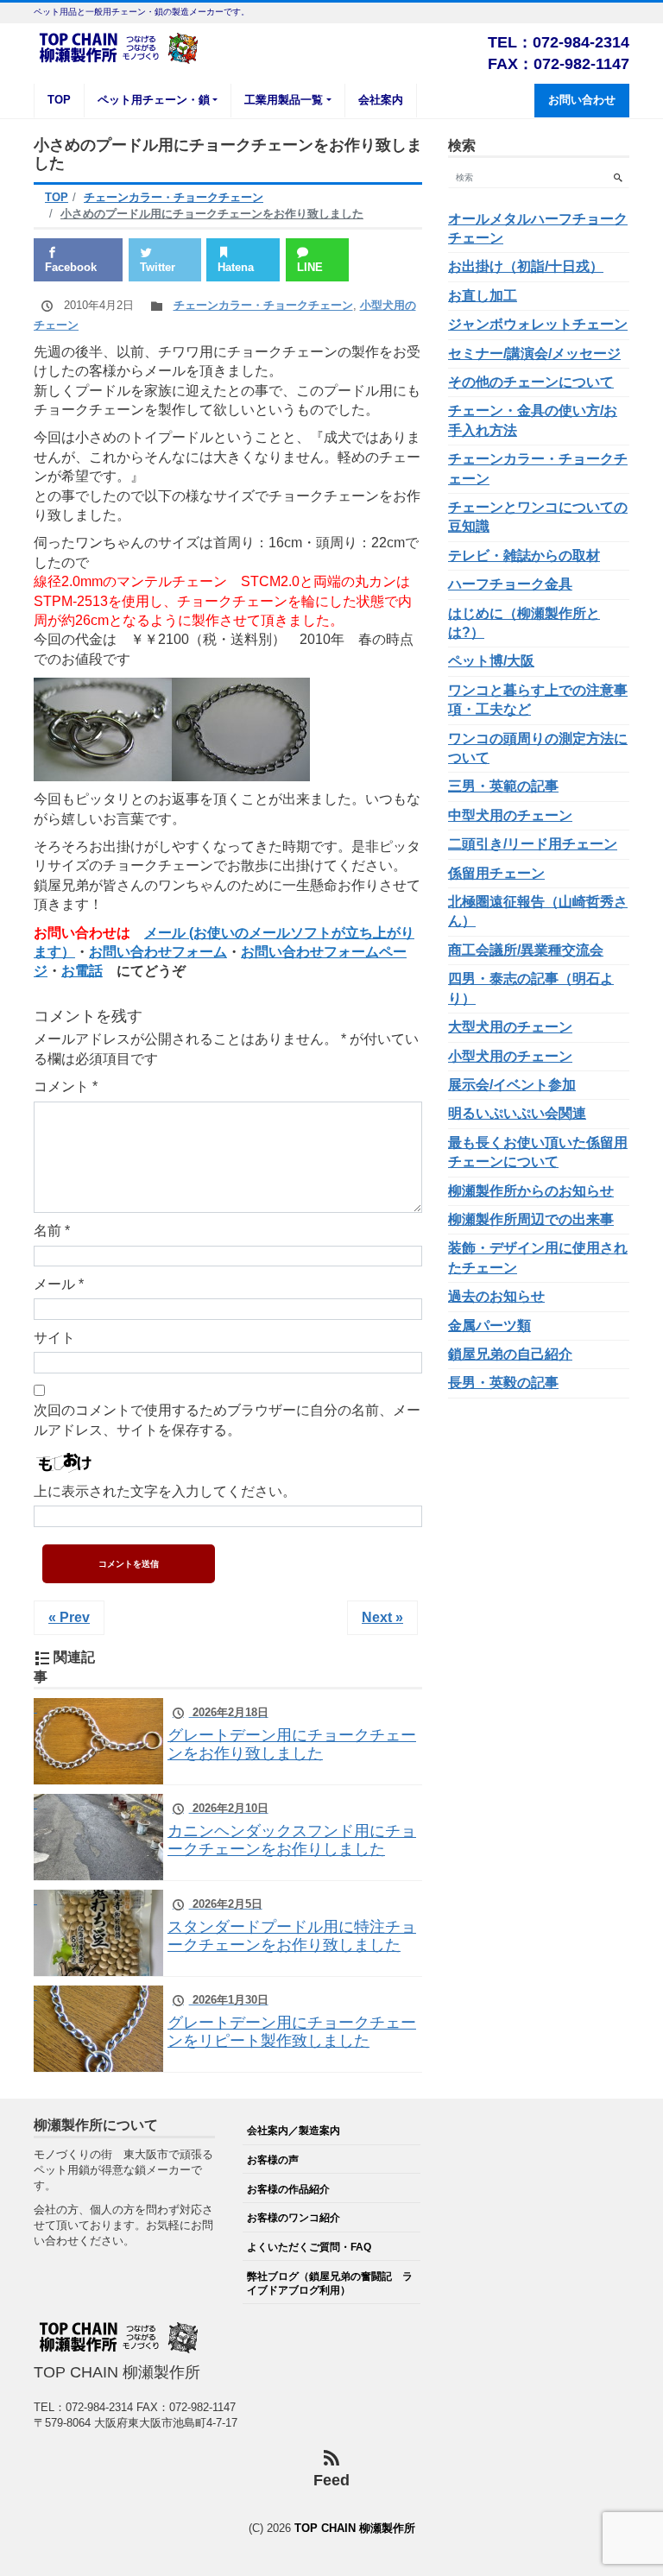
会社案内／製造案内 (294, 2130)
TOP (59, 100)
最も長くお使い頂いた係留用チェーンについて (538, 1152)
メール (59, 1284)
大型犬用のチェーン (510, 1027)
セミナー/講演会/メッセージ (534, 354)
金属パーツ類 (489, 1326)
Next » (382, 1617)
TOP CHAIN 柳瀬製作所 (355, 2528)
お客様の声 (273, 2159)
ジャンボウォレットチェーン (538, 324)
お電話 (82, 971)
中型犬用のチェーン (510, 815)
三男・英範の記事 (503, 786)
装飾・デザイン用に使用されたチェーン (538, 1257)
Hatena (236, 267)
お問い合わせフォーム (158, 952)
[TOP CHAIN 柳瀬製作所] (120, 46)
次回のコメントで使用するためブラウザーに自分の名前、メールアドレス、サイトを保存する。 (227, 1420)
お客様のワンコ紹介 (294, 2217)
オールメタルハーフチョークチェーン (538, 228)
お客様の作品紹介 (288, 2189)
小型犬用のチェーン (510, 1056)
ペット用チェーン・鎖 (154, 100)
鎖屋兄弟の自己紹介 (510, 1354)
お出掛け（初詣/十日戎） (526, 266)
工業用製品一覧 (284, 100)
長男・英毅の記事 (503, 1383)
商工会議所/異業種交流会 (526, 950)
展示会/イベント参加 (512, 1085)
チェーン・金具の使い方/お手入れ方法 (533, 420)
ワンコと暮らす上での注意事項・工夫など (538, 700)
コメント (66, 1086)
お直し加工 (483, 296)
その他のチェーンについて (531, 382)
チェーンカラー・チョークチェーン (263, 305)
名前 (52, 1231)
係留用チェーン (496, 873)
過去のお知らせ (496, 1296)
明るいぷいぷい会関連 (517, 1113)
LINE (310, 267)
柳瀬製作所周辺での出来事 (531, 1219)
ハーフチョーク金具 (510, 584)
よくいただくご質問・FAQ (309, 2247)
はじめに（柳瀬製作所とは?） (524, 623)
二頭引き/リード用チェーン (533, 844)
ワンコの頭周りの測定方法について (538, 748)
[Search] (618, 177)
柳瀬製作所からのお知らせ (531, 1191)
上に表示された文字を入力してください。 (165, 1491)
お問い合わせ (582, 100)
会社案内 (381, 100)
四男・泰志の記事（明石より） (531, 988)
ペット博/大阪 (491, 661)
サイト (54, 1338)
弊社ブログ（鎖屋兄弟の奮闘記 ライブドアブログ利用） (330, 2283)
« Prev (69, 1617)
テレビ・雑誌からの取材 (524, 556)
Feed (331, 2480)
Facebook (71, 267)
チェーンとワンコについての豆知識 (538, 517)
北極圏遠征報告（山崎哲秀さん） (538, 911)
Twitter (158, 267)
